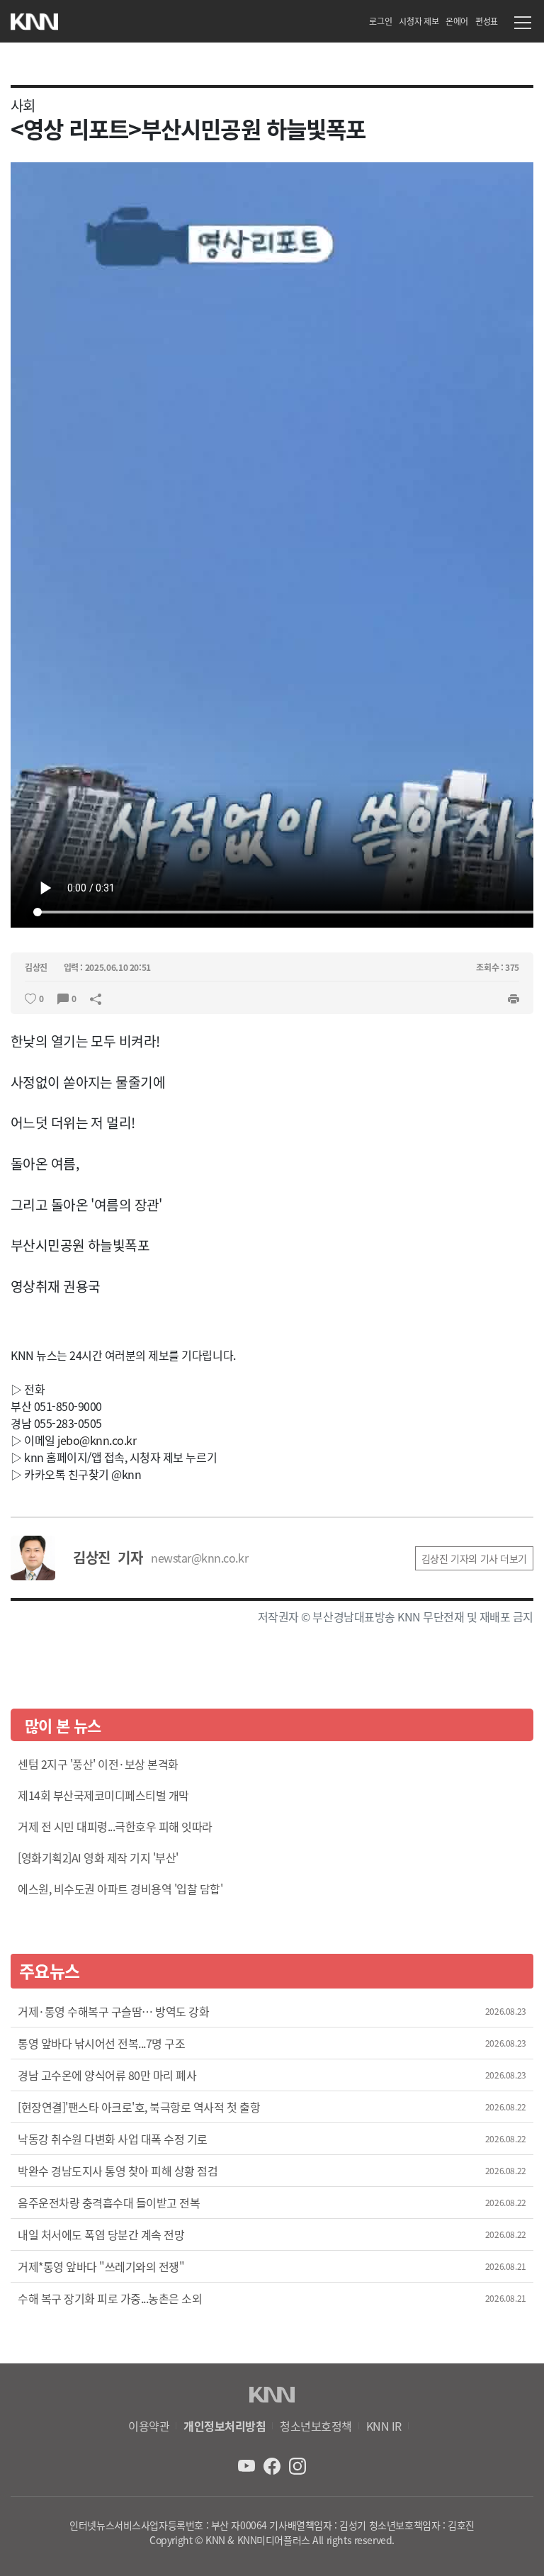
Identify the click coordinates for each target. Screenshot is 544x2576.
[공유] (96, 997)
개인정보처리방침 (225, 2426)
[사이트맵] (523, 25)
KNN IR (384, 2426)
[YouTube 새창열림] (248, 2464)
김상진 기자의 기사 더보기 (474, 1558)
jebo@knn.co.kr (97, 1440)
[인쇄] (514, 997)
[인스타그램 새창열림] (297, 2464)
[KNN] (34, 18)
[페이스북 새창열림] (273, 2464)
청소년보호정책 (316, 2426)
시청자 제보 (419, 21)
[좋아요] (30, 997)
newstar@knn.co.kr (199, 1558)
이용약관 (149, 2426)
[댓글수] (63, 997)
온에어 (457, 21)
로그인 (380, 21)
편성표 (487, 21)
